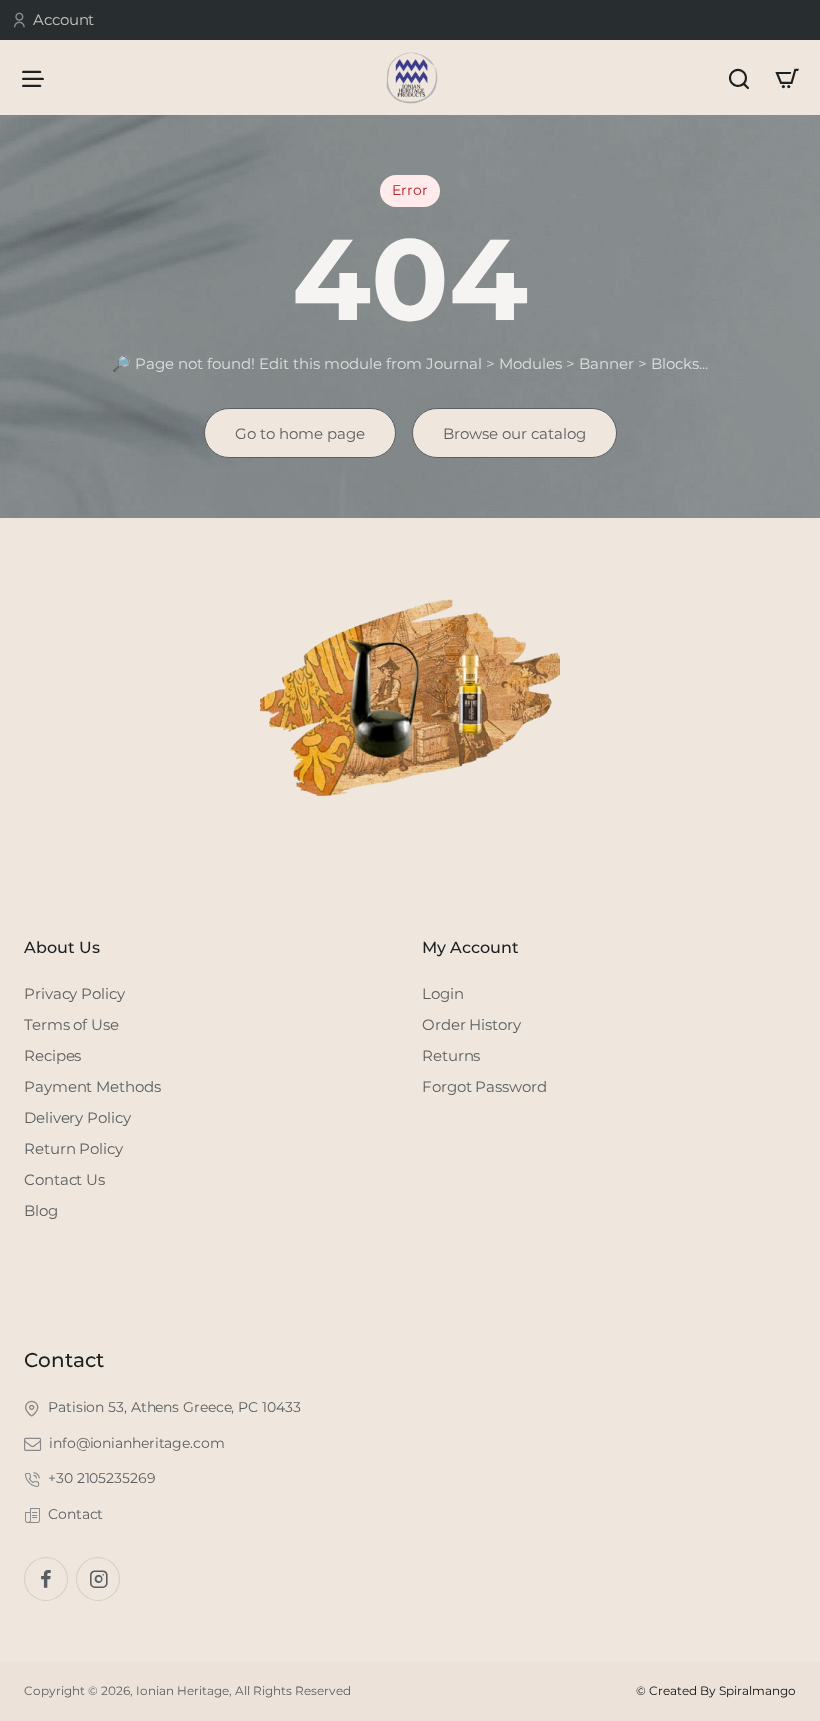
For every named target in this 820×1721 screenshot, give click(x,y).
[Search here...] (739, 77)
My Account (470, 947)
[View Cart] (787, 77)
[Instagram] (98, 1579)
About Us (62, 947)
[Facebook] (46, 1579)
